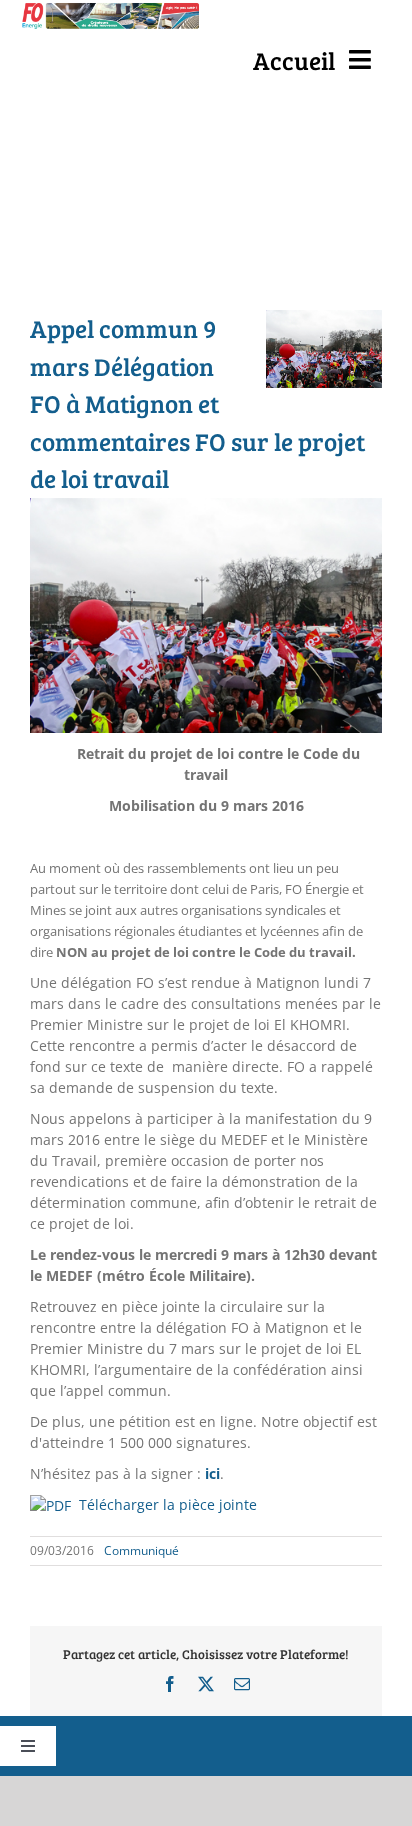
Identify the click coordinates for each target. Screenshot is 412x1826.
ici (212, 1473)
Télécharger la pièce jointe (168, 1504)
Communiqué (141, 1550)
